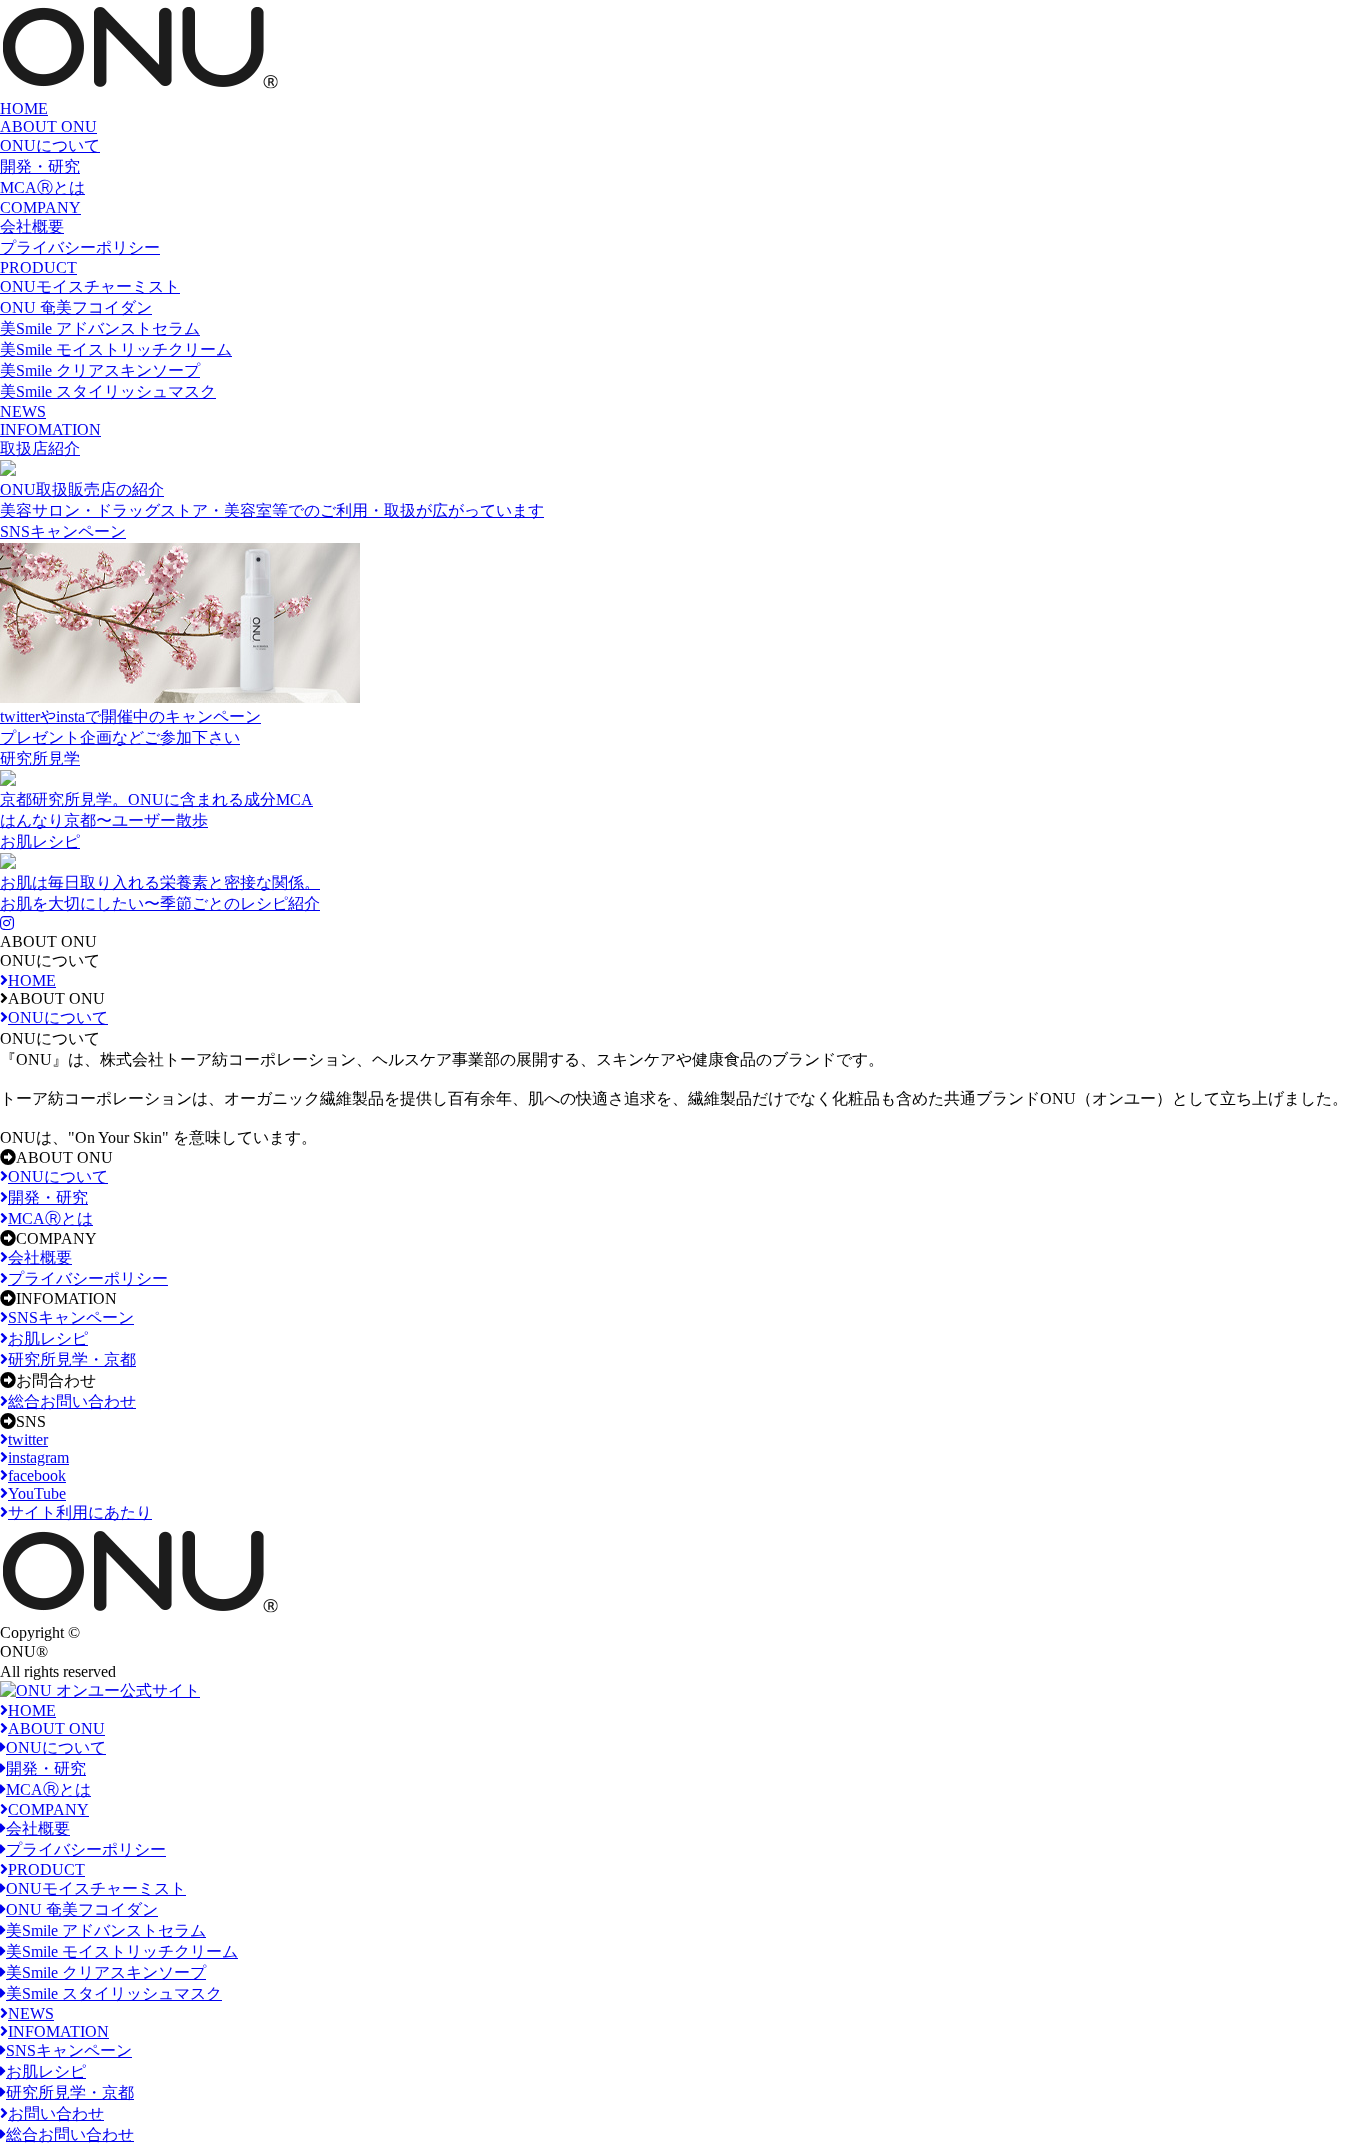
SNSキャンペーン (69, 2050)
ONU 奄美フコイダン (76, 307)
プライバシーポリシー (80, 247)
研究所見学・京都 (70, 2092)
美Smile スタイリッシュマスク (108, 391)
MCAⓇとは (42, 187)
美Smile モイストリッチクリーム (116, 349)
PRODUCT (38, 267)
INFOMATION (50, 429)
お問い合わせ (56, 2113)
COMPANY (40, 207)
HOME (24, 108)
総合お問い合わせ (70, 2134)
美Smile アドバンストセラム (100, 328)
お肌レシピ (46, 2071)
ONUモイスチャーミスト (90, 286)
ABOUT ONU (48, 126)
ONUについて (50, 145)
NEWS (23, 411)
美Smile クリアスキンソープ (100, 370)
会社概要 (32, 226)
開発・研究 (40, 166)
